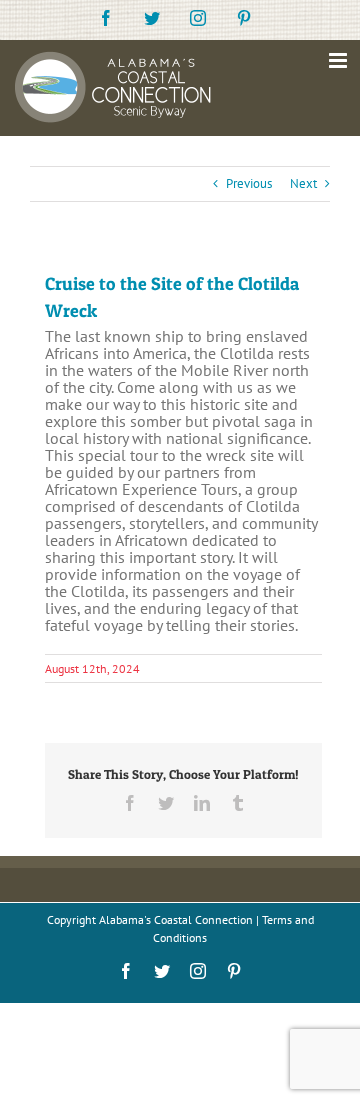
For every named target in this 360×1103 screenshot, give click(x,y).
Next (303, 183)
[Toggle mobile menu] (339, 60)
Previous (249, 183)
